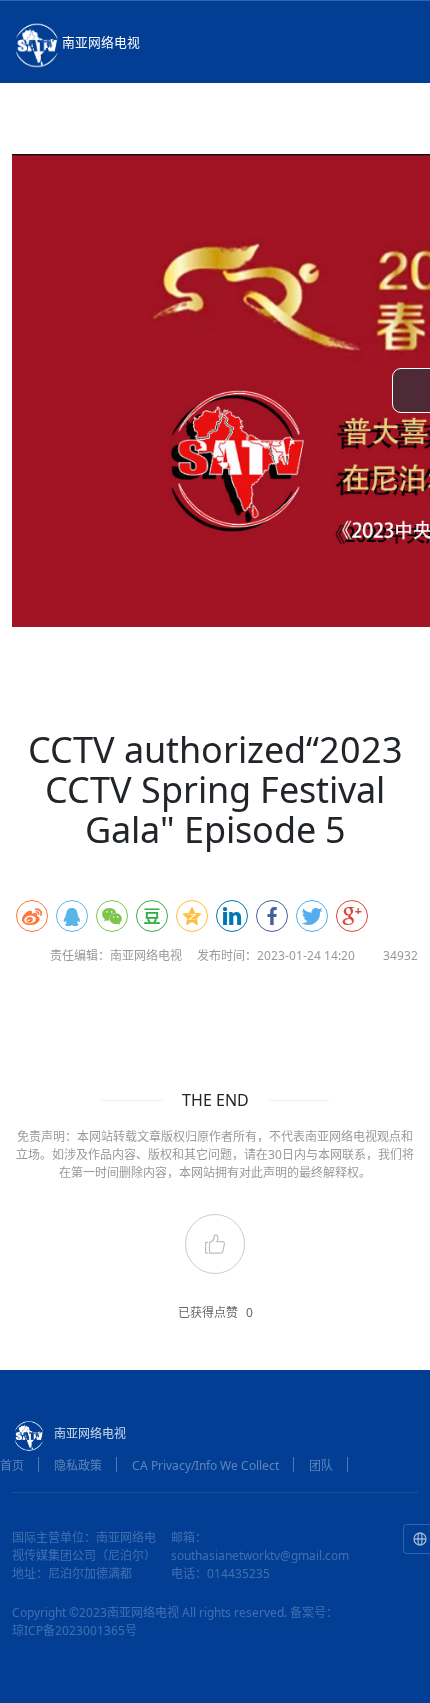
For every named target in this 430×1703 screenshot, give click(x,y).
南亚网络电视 (101, 42)
